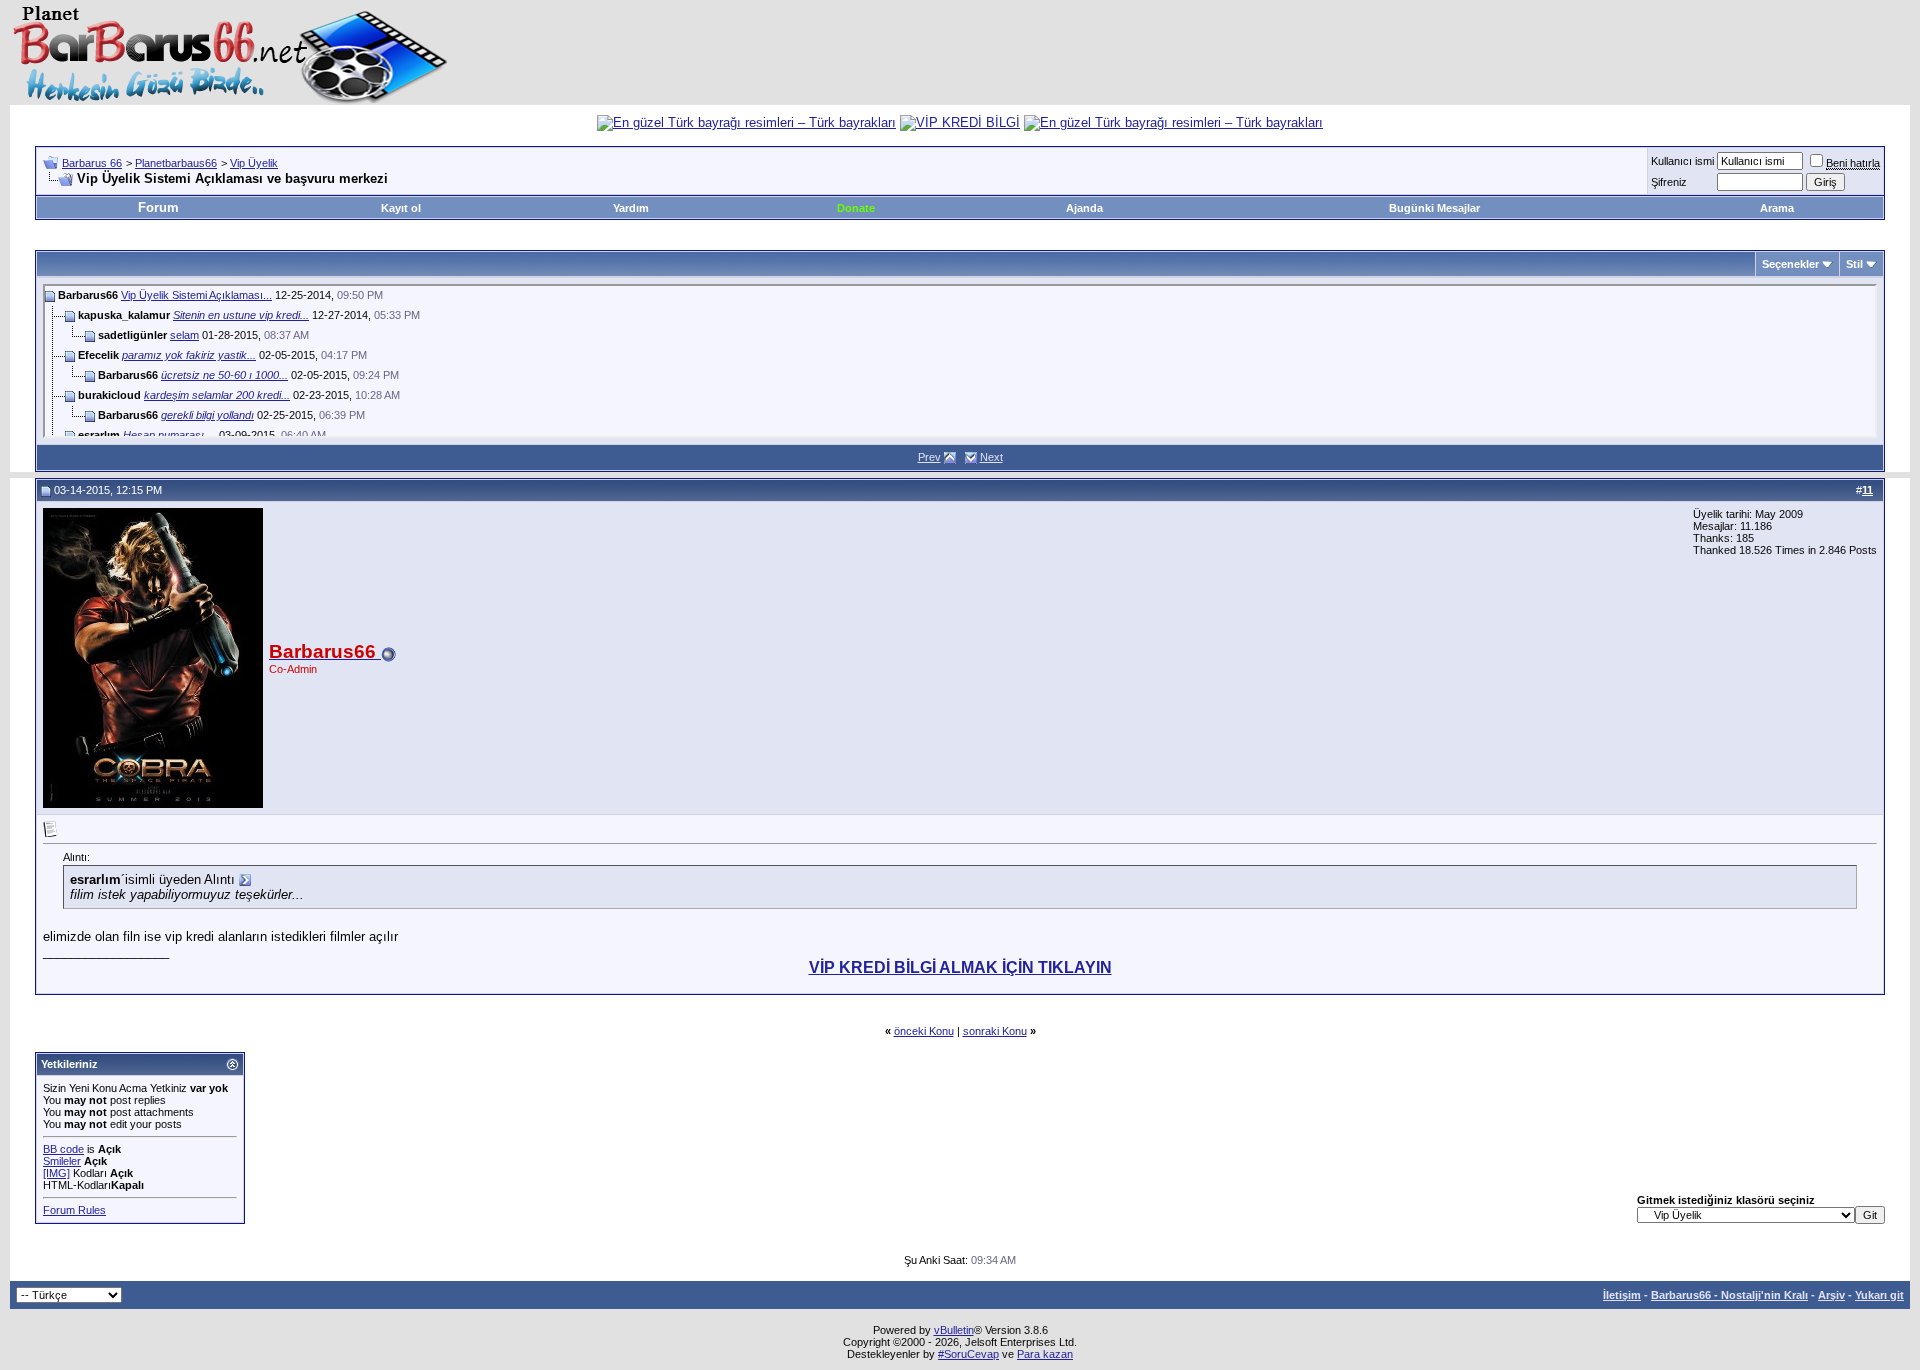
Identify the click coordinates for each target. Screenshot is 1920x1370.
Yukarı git (1879, 1295)
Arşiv (1831, 1295)
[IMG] (56, 1173)
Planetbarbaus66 (176, 163)
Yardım (631, 208)
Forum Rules (74, 1210)
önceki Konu (924, 1031)
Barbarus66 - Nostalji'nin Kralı (1729, 1295)
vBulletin (954, 1330)
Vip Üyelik (254, 163)
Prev (929, 457)
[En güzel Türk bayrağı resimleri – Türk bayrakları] (746, 122)
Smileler (62, 1161)
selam (184, 335)
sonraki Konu (995, 1031)
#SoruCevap (968, 1354)
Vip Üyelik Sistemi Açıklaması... (196, 295)
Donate (856, 208)
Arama (1777, 208)
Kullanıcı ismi (1682, 161)
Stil (1854, 264)
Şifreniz (1669, 182)
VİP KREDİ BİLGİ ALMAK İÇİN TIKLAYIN (960, 967)
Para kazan (1045, 1354)
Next (991, 457)
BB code (63, 1149)
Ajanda (1084, 208)
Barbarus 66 (92, 163)
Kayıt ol (401, 208)
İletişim (1622, 1295)
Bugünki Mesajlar (1434, 208)
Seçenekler (1790, 264)
